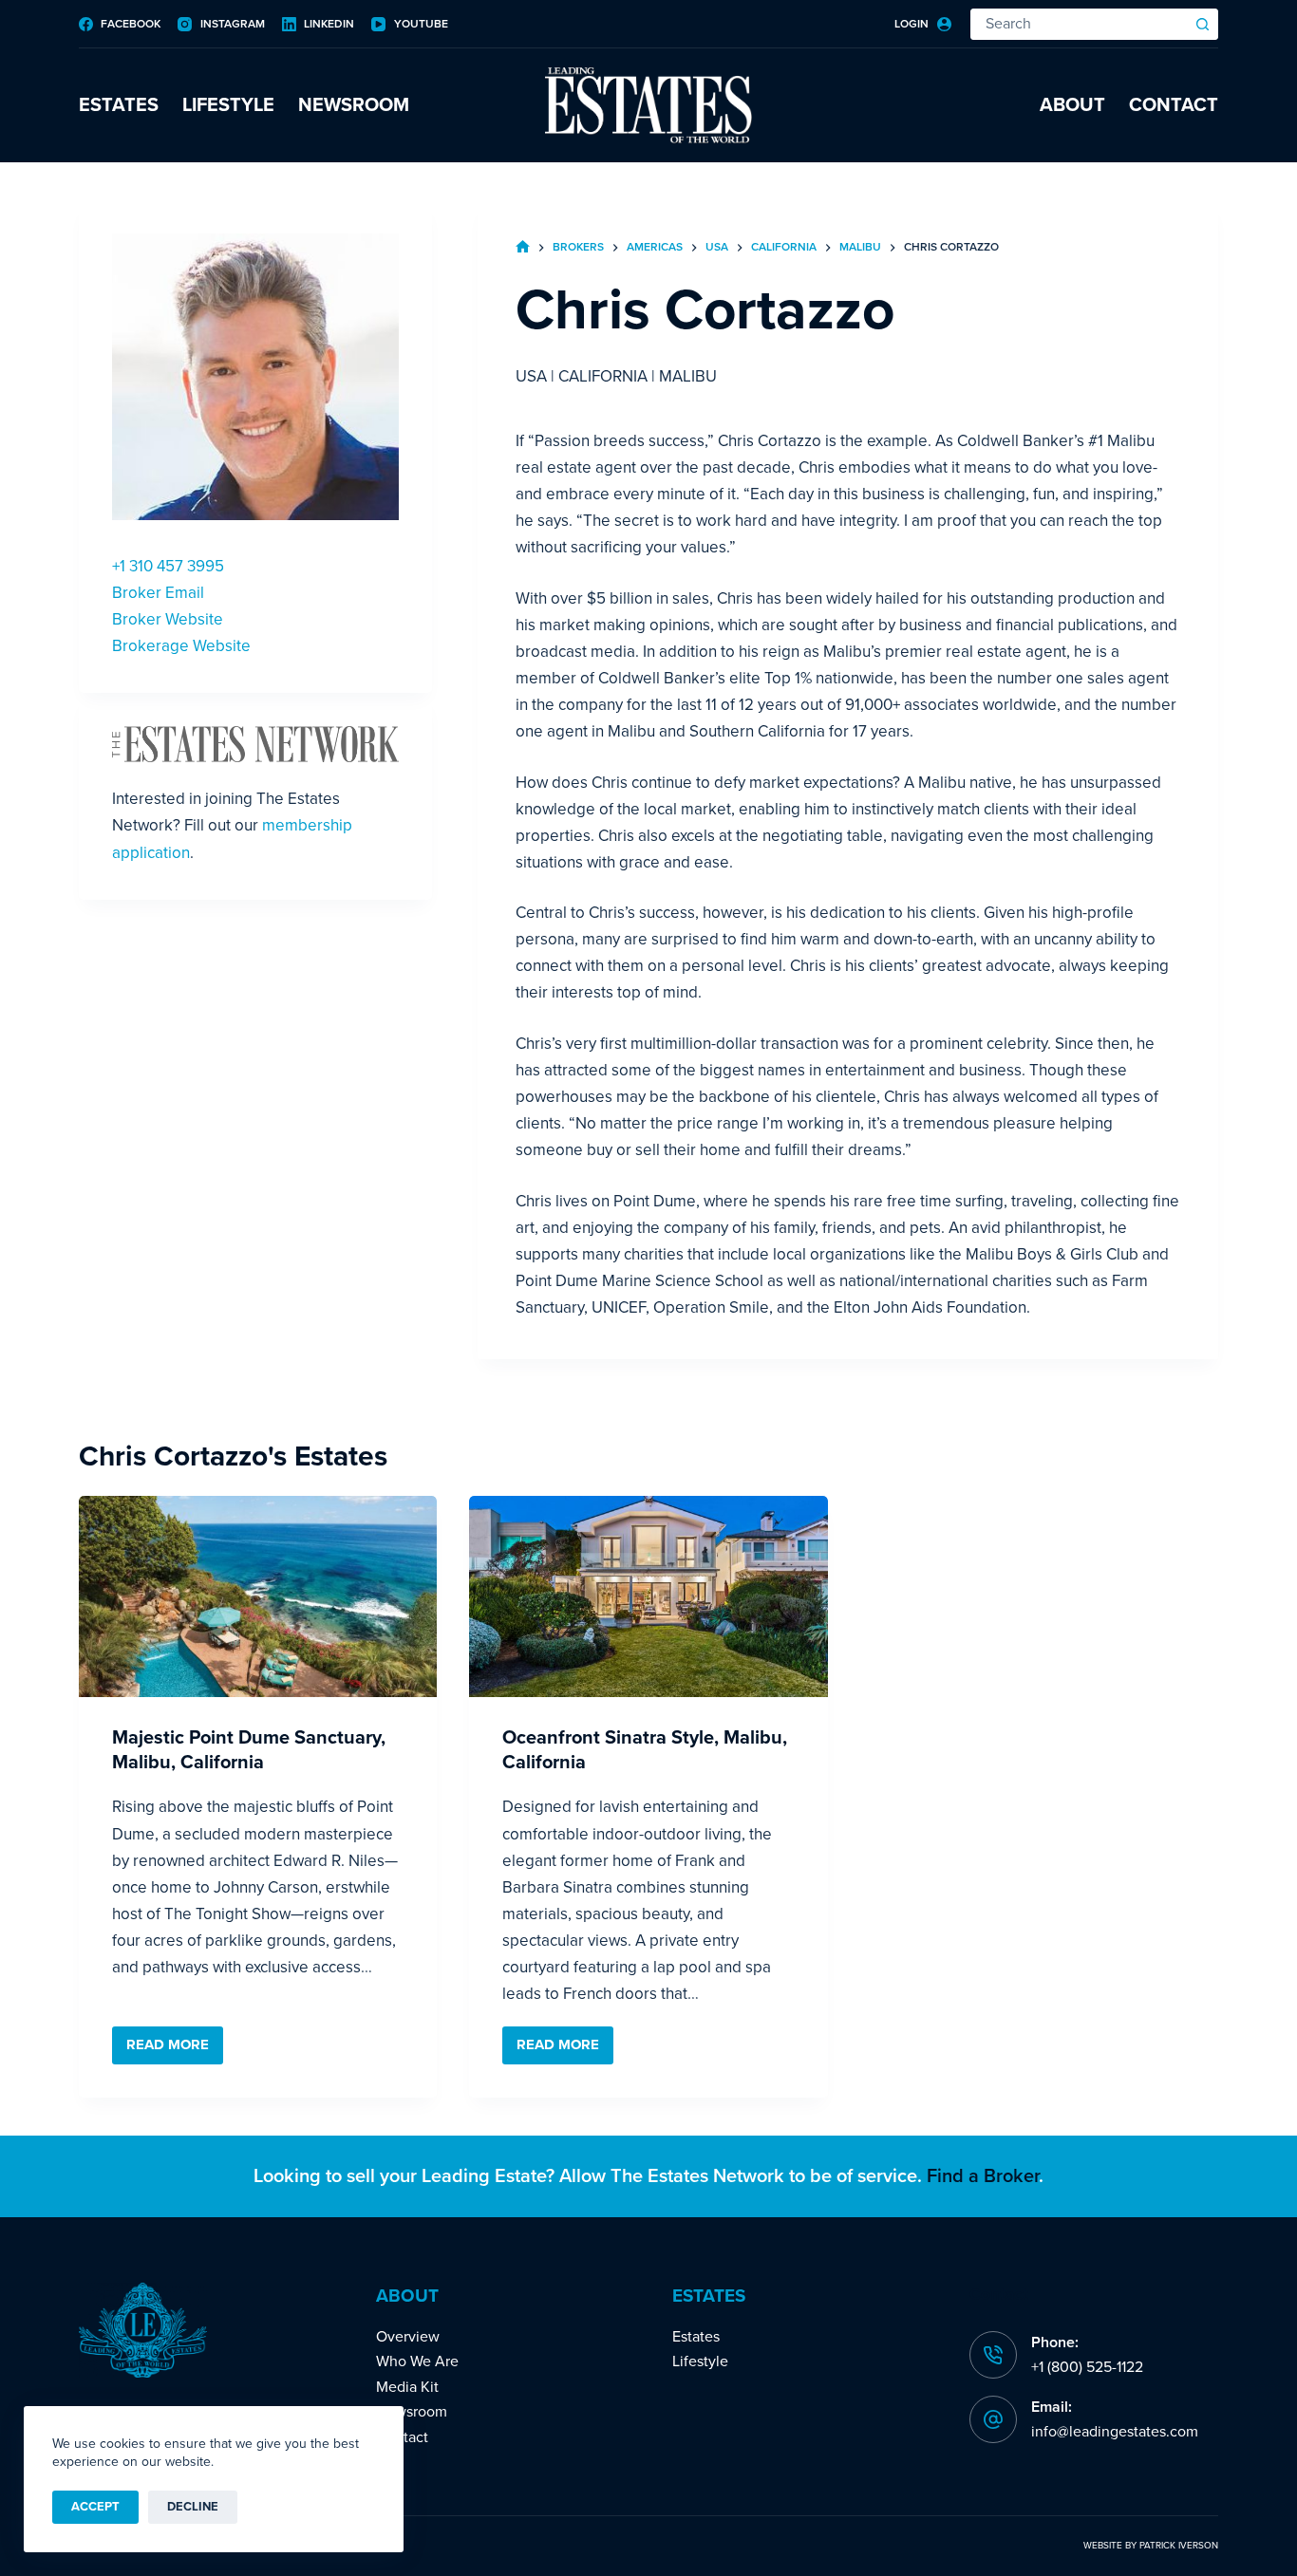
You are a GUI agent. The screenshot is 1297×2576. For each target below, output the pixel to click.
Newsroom (354, 105)
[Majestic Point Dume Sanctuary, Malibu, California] (258, 1596)
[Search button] (1203, 24)
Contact (1174, 105)
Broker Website (168, 619)
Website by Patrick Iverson (1151, 2546)
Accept (95, 2507)
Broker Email (158, 593)
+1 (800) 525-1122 (1087, 2367)
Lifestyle (228, 105)
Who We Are (417, 2361)
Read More (175, 2050)
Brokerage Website (181, 646)
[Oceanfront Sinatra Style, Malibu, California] (648, 1596)
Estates (119, 105)
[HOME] (523, 248)
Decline (193, 2507)
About (1072, 105)
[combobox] (1080, 24)
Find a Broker (983, 2176)
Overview (408, 2337)
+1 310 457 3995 (168, 566)
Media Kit (407, 2387)
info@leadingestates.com (1115, 2432)
